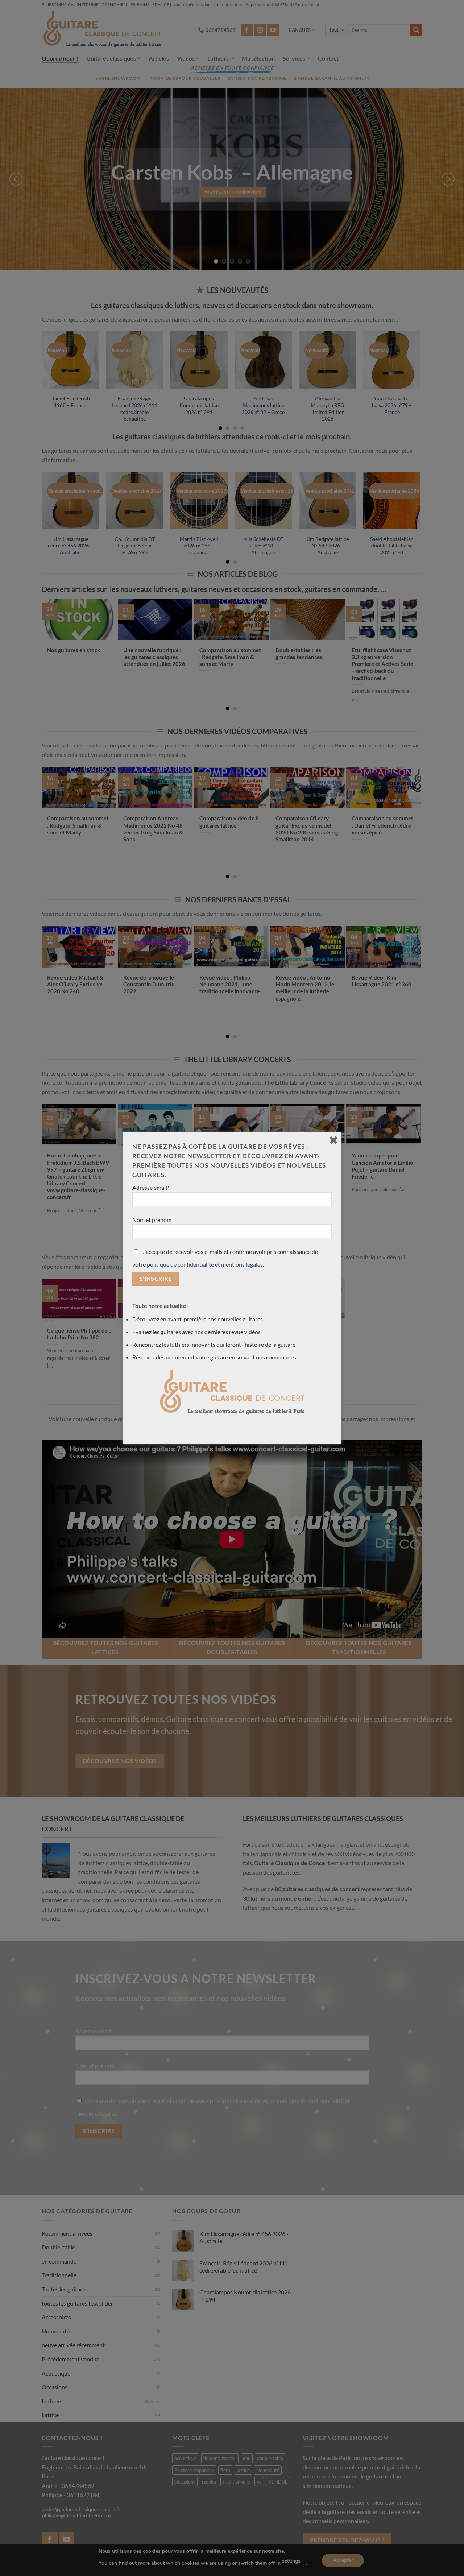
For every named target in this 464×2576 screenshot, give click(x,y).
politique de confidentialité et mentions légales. (205, 1264)
